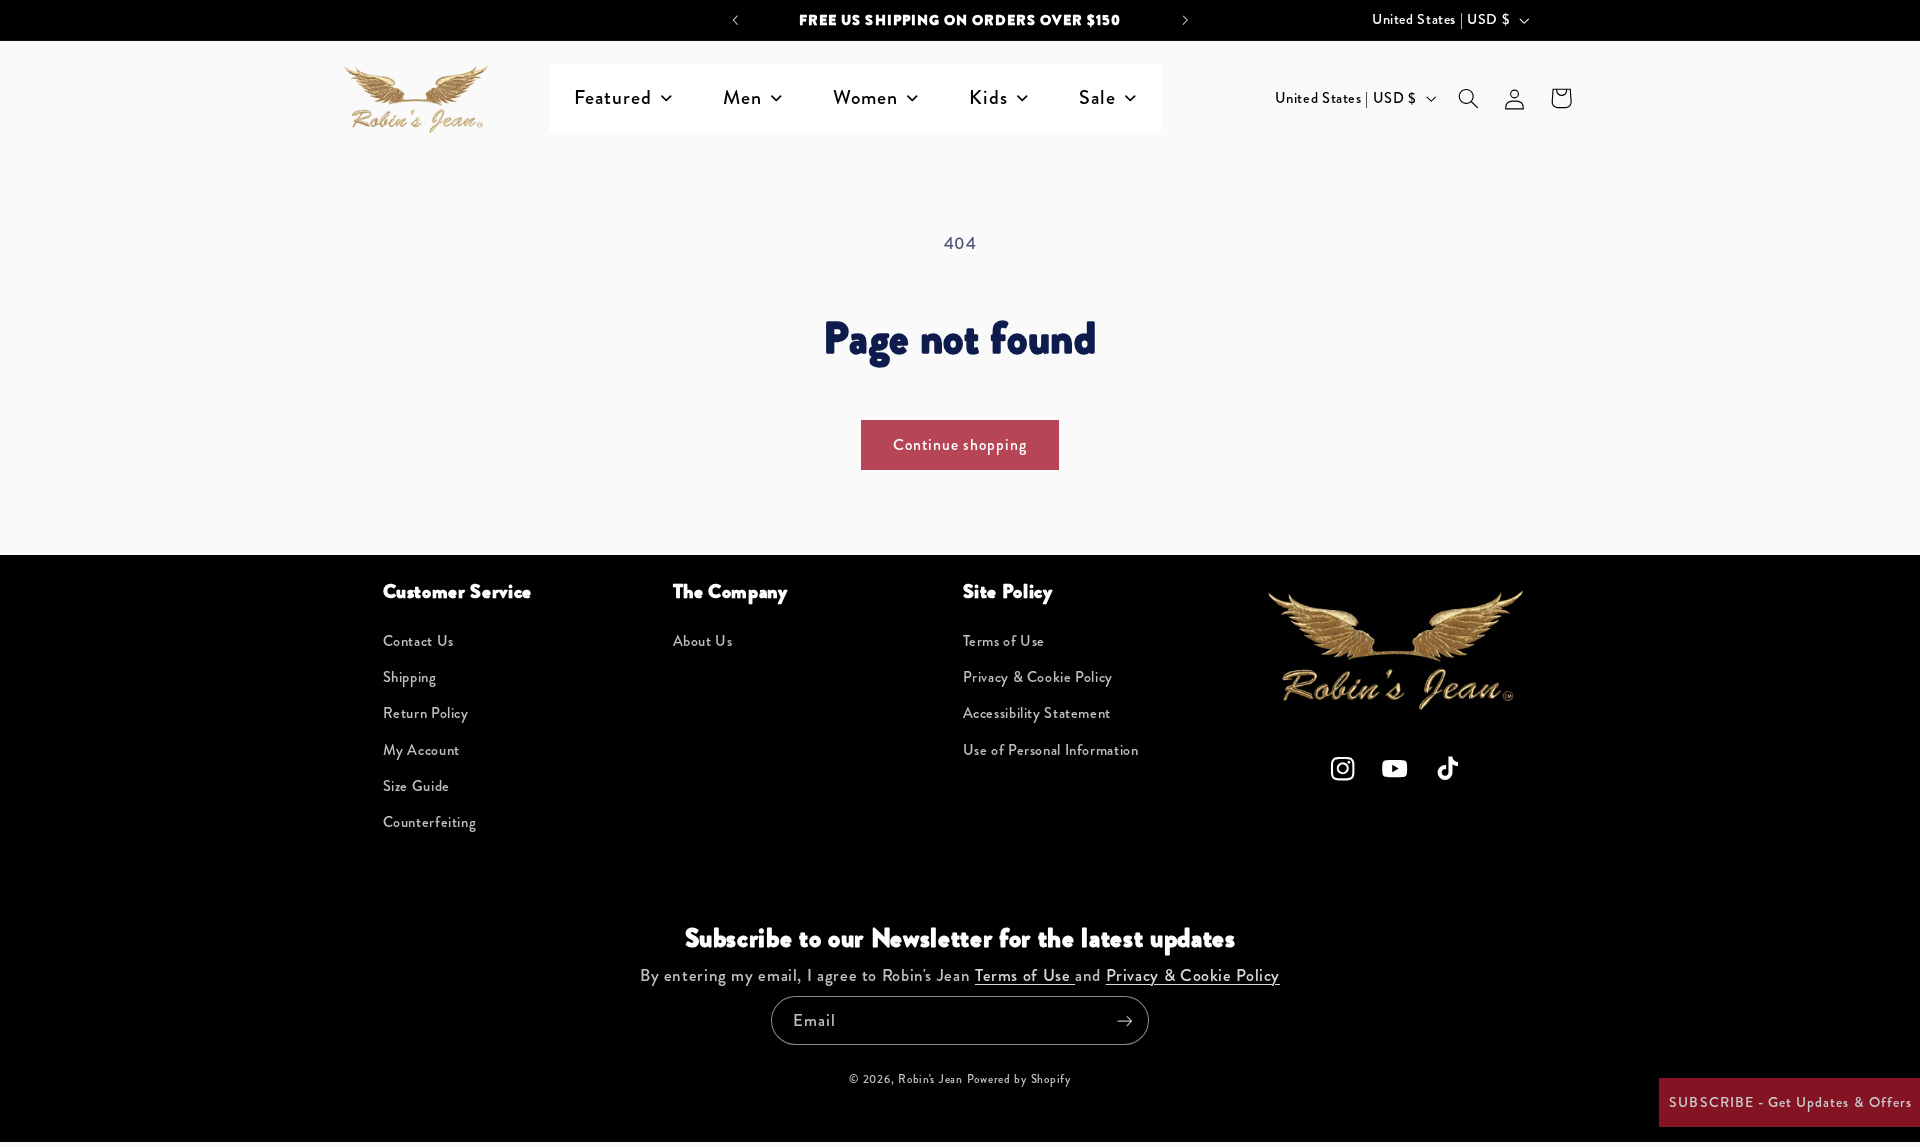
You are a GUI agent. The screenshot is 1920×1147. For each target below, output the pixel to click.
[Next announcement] (1185, 20)
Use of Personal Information (1051, 750)
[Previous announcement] (735, 20)
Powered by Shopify (1019, 1079)
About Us (703, 641)
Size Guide (416, 786)
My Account (421, 750)
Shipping (410, 677)
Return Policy (426, 713)
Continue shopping (960, 444)
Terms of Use (1004, 641)
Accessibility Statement (1037, 713)
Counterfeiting (430, 822)
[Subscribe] (1125, 1020)
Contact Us (418, 641)
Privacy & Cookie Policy (1038, 677)
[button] (1468, 98)
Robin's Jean (930, 1079)
